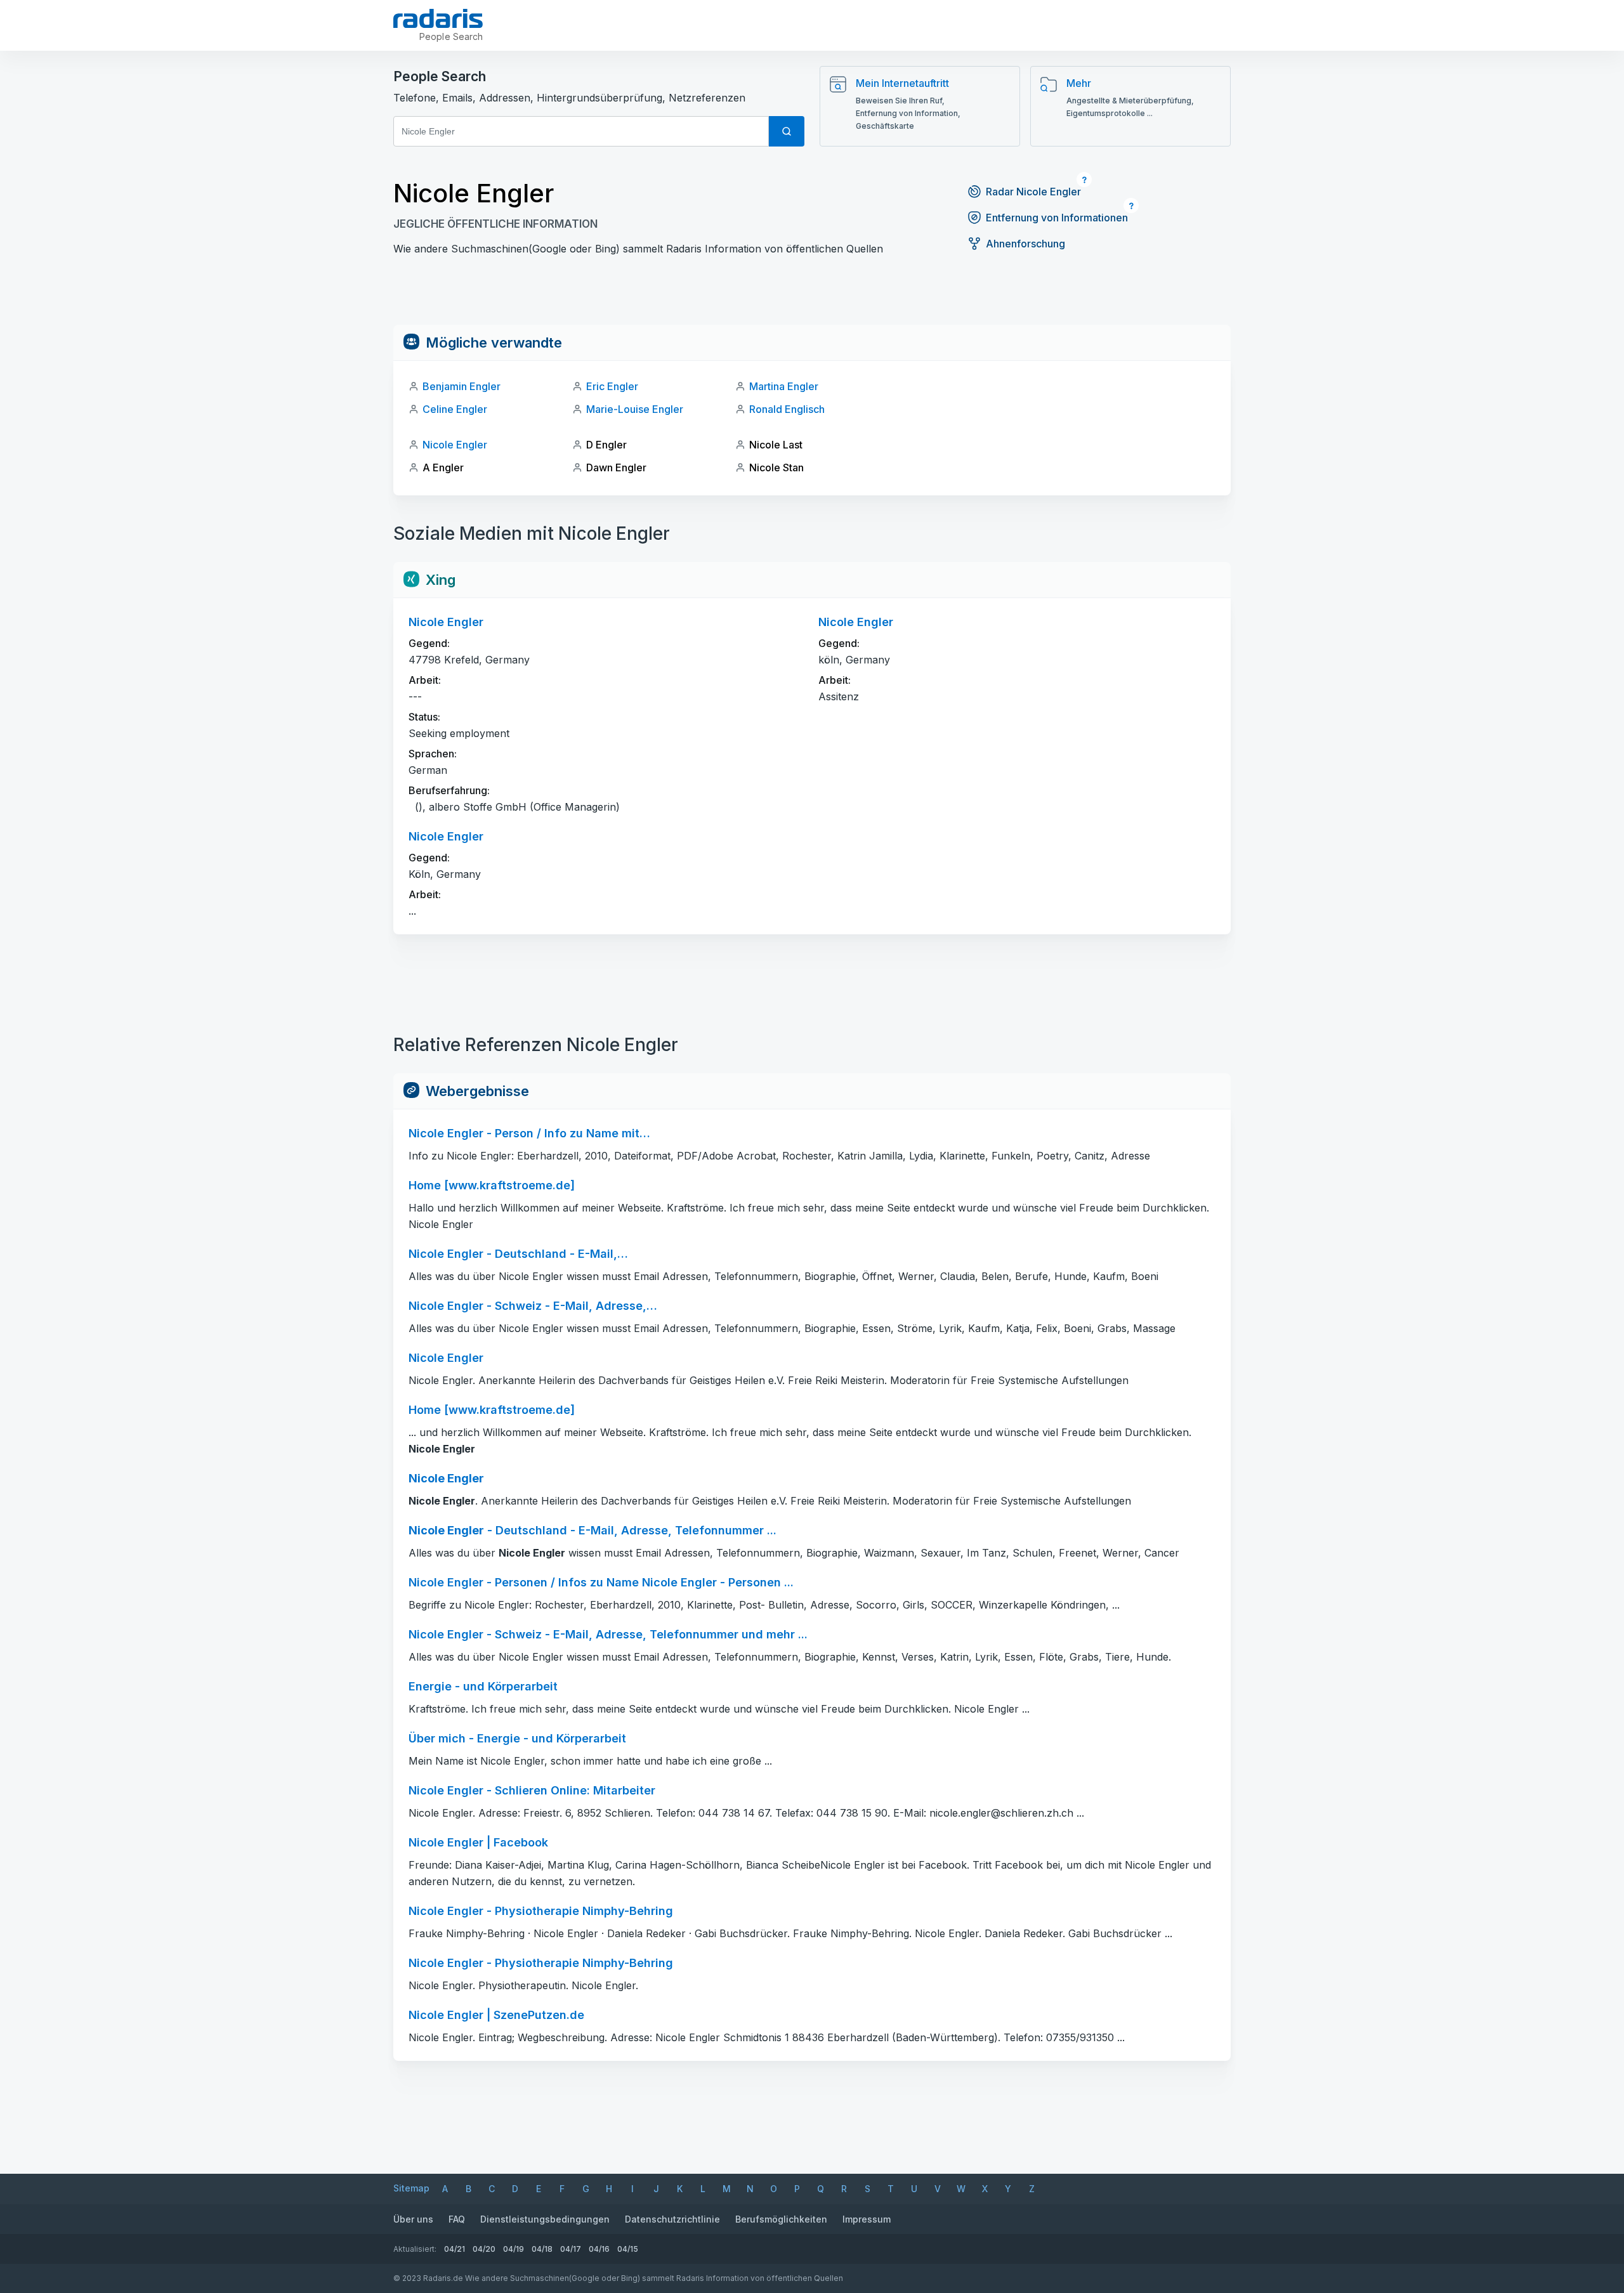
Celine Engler (455, 409)
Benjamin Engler (462, 386)
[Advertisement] (812, 296)
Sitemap (411, 2188)
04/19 (514, 2249)
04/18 (542, 2249)
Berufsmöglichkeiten (781, 2219)
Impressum (867, 2219)
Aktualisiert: (415, 2249)
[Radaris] (438, 18)
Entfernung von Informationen (1057, 218)
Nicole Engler (455, 445)
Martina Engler (784, 386)
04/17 (571, 2249)
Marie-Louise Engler (635, 409)
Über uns (413, 2219)
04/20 (484, 2249)
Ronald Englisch (787, 409)
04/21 (455, 2249)
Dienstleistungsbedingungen (545, 2219)
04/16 (599, 2249)
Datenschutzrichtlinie (672, 2219)
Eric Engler (612, 386)
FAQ (457, 2219)
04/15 (628, 2249)
